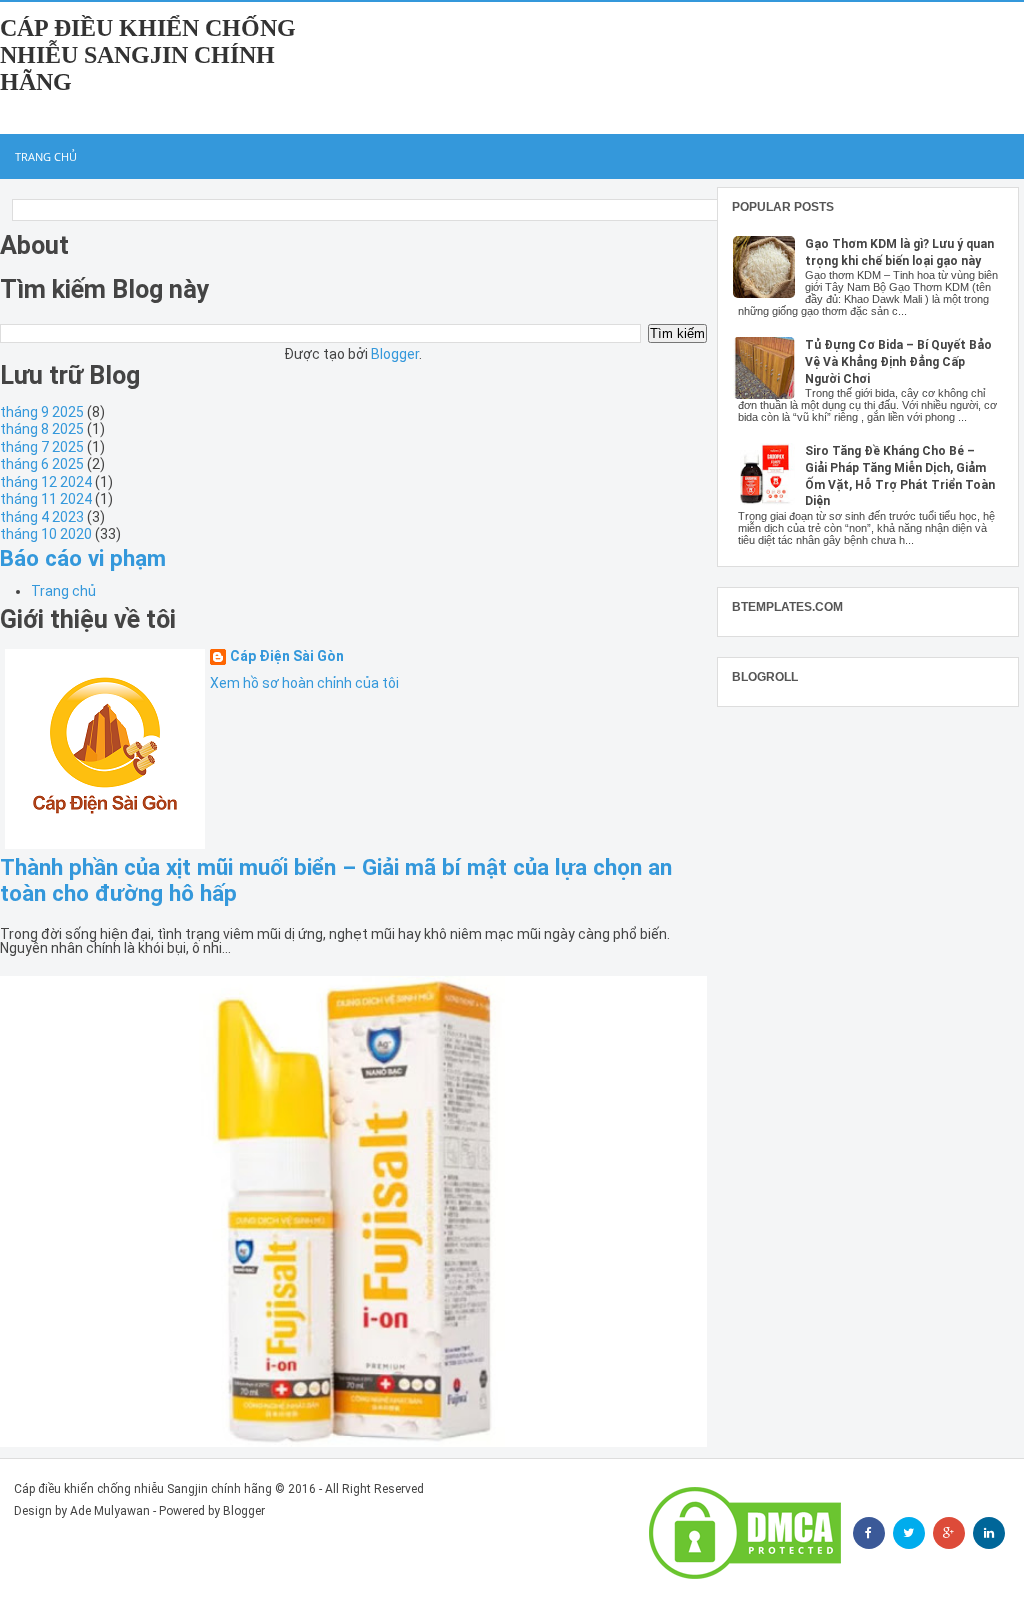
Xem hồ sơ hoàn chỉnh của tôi (304, 683)
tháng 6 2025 (42, 464)
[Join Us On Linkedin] (989, 1533)
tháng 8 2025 (42, 429)
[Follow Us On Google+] (949, 1533)
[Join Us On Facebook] (869, 1533)
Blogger (395, 354)
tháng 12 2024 (46, 482)
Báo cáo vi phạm (83, 558)
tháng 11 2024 (46, 499)
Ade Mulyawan (110, 1511)
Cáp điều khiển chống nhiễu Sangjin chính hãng (148, 55)
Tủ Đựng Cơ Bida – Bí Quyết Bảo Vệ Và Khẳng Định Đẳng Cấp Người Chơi (898, 362)
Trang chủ (46, 156)
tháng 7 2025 (42, 447)
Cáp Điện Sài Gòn (287, 656)
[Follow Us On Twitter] (909, 1533)
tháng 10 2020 (46, 534)
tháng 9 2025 (42, 412)
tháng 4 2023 (42, 517)
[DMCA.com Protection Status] (745, 1533)
